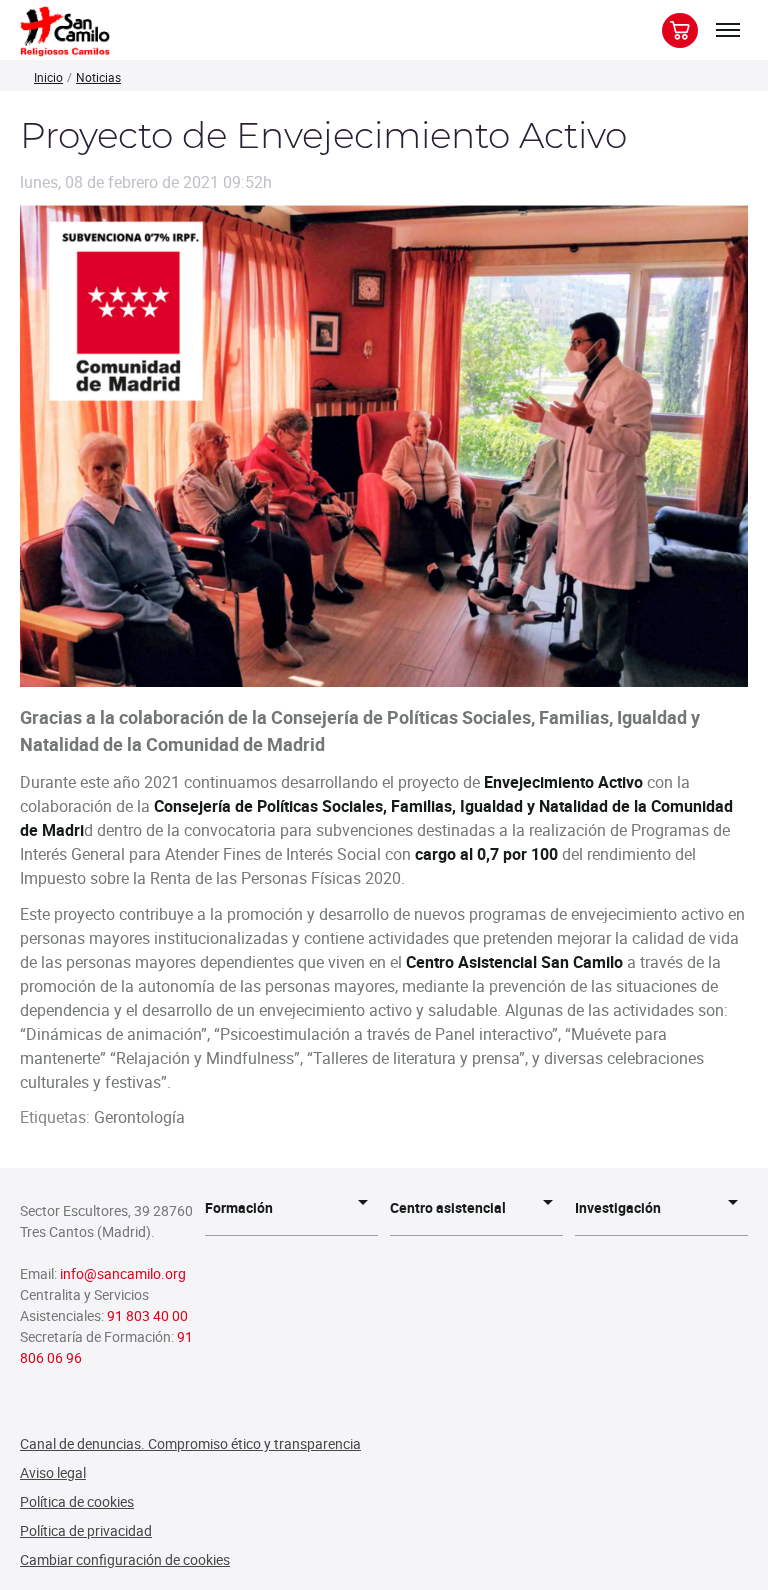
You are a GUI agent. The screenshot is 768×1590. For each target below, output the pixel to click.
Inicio (48, 77)
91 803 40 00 (147, 1315)
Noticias (98, 77)
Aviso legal (53, 1472)
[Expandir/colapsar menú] (728, 30)
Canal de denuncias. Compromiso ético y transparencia (190, 1443)
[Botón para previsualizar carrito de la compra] (680, 30)
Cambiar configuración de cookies (125, 1559)
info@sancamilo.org (123, 1273)
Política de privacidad (86, 1530)
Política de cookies (77, 1501)
